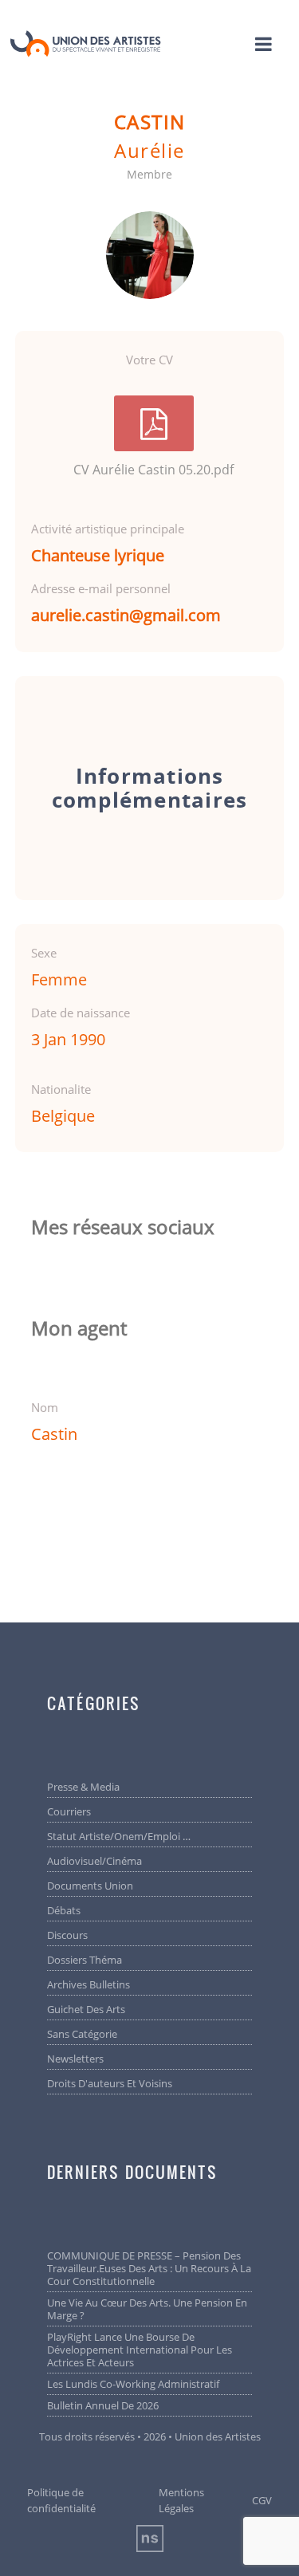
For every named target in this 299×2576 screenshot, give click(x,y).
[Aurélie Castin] (150, 255)
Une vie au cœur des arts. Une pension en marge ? (147, 2309)
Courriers (69, 1811)
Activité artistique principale (108, 529)
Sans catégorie (82, 2034)
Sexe (44, 953)
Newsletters (75, 2059)
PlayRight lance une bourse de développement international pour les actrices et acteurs (140, 2350)
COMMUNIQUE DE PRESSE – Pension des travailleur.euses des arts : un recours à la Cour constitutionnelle (149, 2268)
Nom (45, 1407)
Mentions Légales (181, 2500)
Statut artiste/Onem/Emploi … (119, 1836)
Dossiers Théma (85, 1960)
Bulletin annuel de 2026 (103, 2405)
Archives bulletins (89, 1984)
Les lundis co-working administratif (133, 2384)
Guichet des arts (86, 2009)
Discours (67, 1935)
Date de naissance (81, 1013)
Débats (64, 1910)
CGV (262, 2500)
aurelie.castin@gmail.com (126, 615)
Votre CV (149, 360)
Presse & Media (83, 1787)
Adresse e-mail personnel (101, 588)
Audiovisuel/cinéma (94, 1861)
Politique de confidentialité (61, 2500)
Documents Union (90, 1886)
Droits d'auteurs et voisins (110, 2083)
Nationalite (61, 1089)
